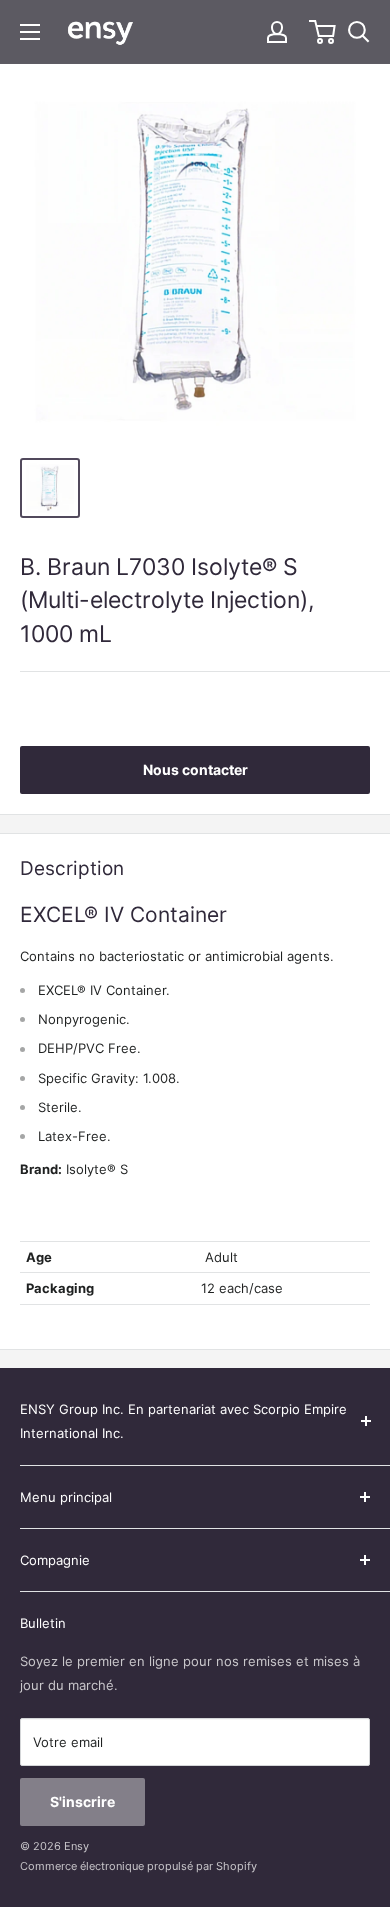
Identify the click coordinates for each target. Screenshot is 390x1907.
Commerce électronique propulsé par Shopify (138, 1866)
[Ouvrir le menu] (30, 32)
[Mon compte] (277, 32)
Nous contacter (195, 769)
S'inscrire (82, 1801)
